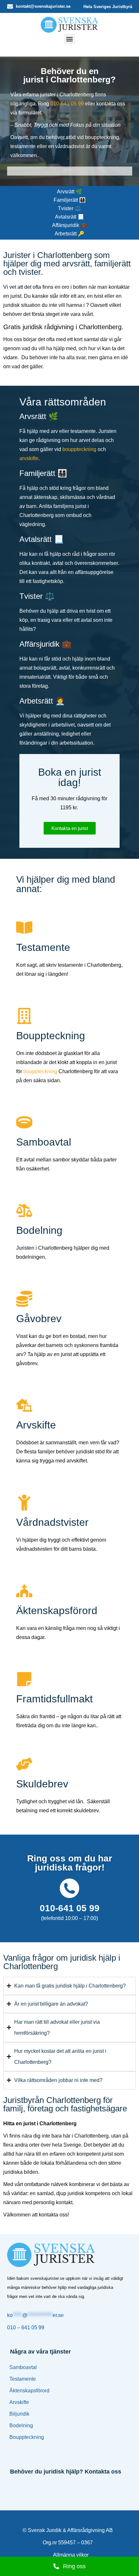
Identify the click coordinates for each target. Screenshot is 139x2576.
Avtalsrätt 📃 (69, 217)
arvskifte (29, 458)
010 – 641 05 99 (26, 2328)
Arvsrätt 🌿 (69, 192)
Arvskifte (19, 2402)
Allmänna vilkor (71, 2555)
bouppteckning (79, 449)
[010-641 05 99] (69, 1888)
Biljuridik (19, 2414)
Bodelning (21, 2425)
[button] (70, 39)
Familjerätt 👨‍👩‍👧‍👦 (70, 200)
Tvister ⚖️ (69, 208)
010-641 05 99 (67, 104)
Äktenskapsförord (29, 2391)
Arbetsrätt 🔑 (69, 234)
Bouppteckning (27, 2437)
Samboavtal (23, 2367)
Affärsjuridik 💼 (69, 225)
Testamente (23, 2379)
